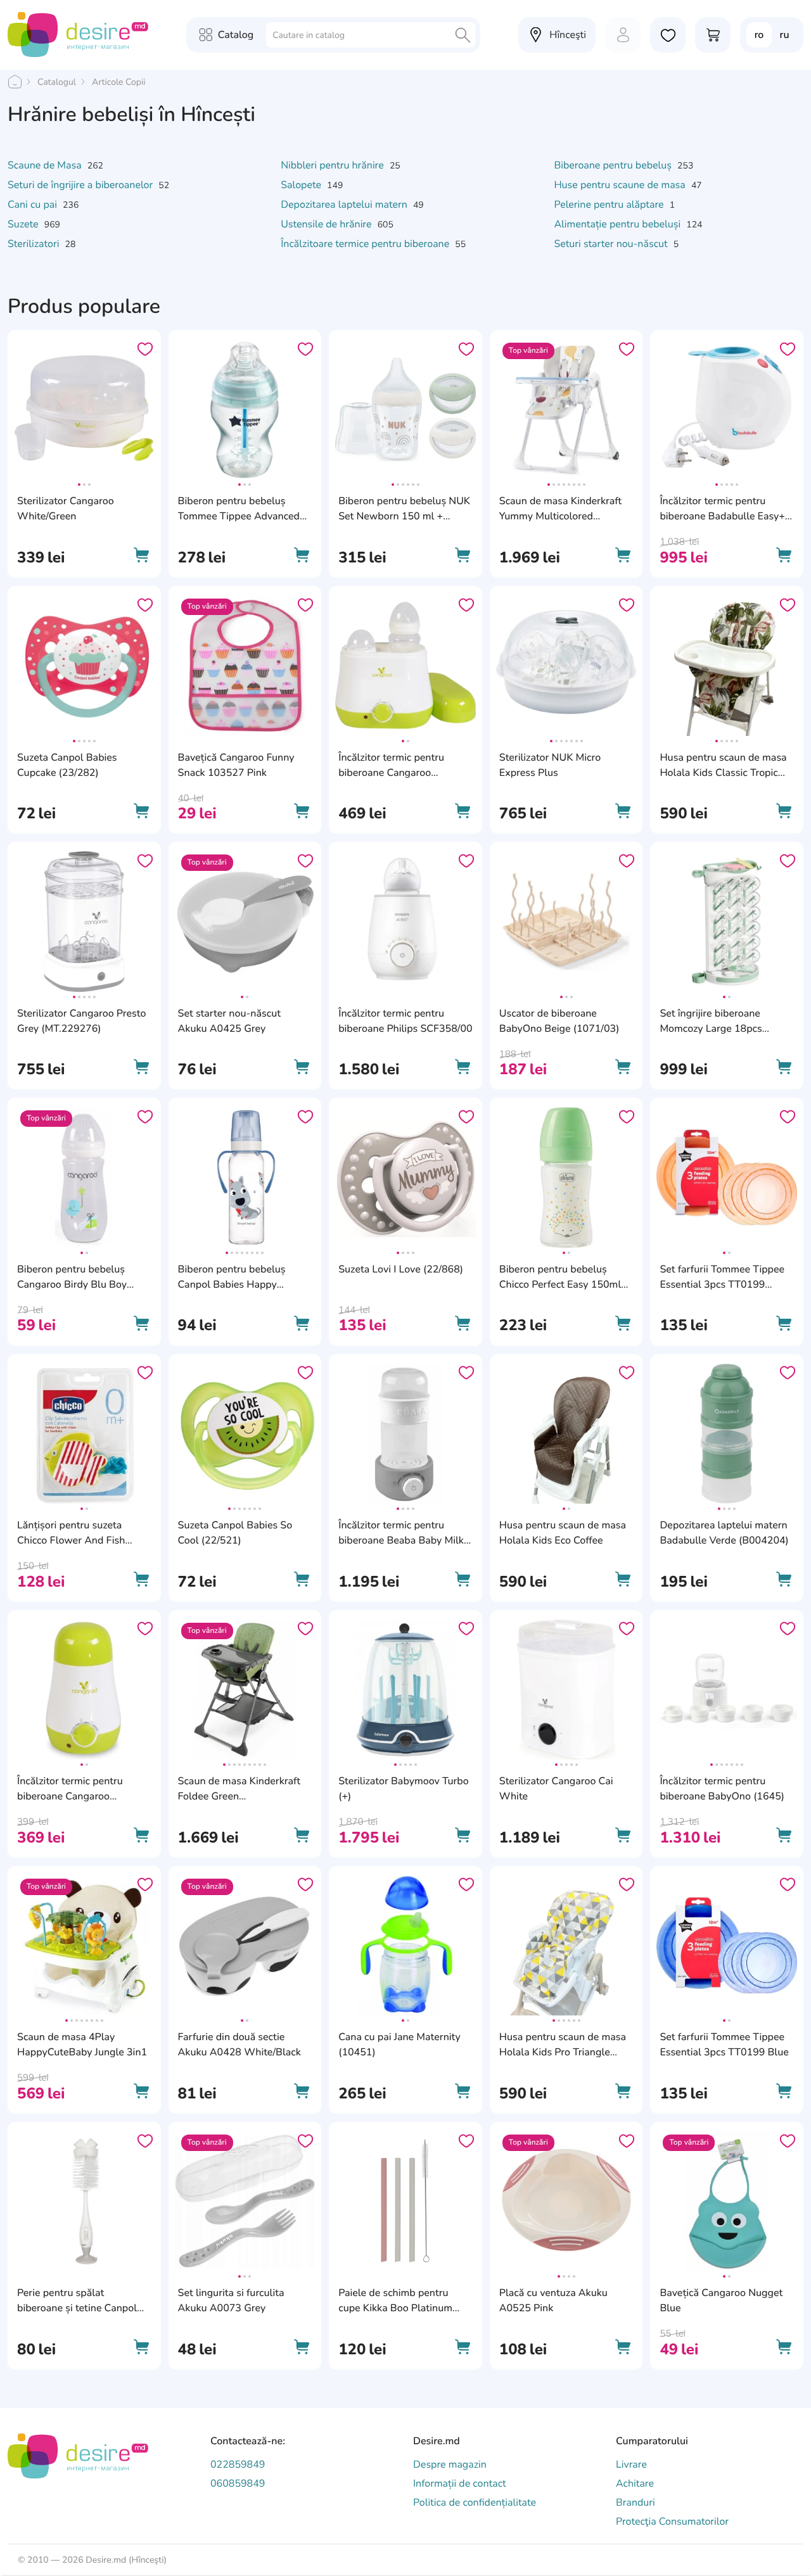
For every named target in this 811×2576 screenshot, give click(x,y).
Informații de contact (460, 2484)
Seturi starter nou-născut (612, 244)
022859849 (238, 2465)
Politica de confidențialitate (475, 2503)
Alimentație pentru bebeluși (618, 224)
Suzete (24, 224)
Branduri (635, 2503)
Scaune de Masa (46, 165)
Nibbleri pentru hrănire (334, 165)
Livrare (631, 2465)
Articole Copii (118, 82)
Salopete (302, 185)
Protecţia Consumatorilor (672, 2522)
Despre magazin (450, 2465)
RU (785, 35)
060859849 (238, 2484)
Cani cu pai (34, 205)
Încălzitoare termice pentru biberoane (366, 244)
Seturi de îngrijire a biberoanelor (81, 185)
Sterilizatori (35, 244)
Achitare (635, 2484)
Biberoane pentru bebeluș (614, 165)
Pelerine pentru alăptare (610, 205)
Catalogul (57, 82)
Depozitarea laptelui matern (345, 205)
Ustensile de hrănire (327, 224)
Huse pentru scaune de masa (621, 185)
